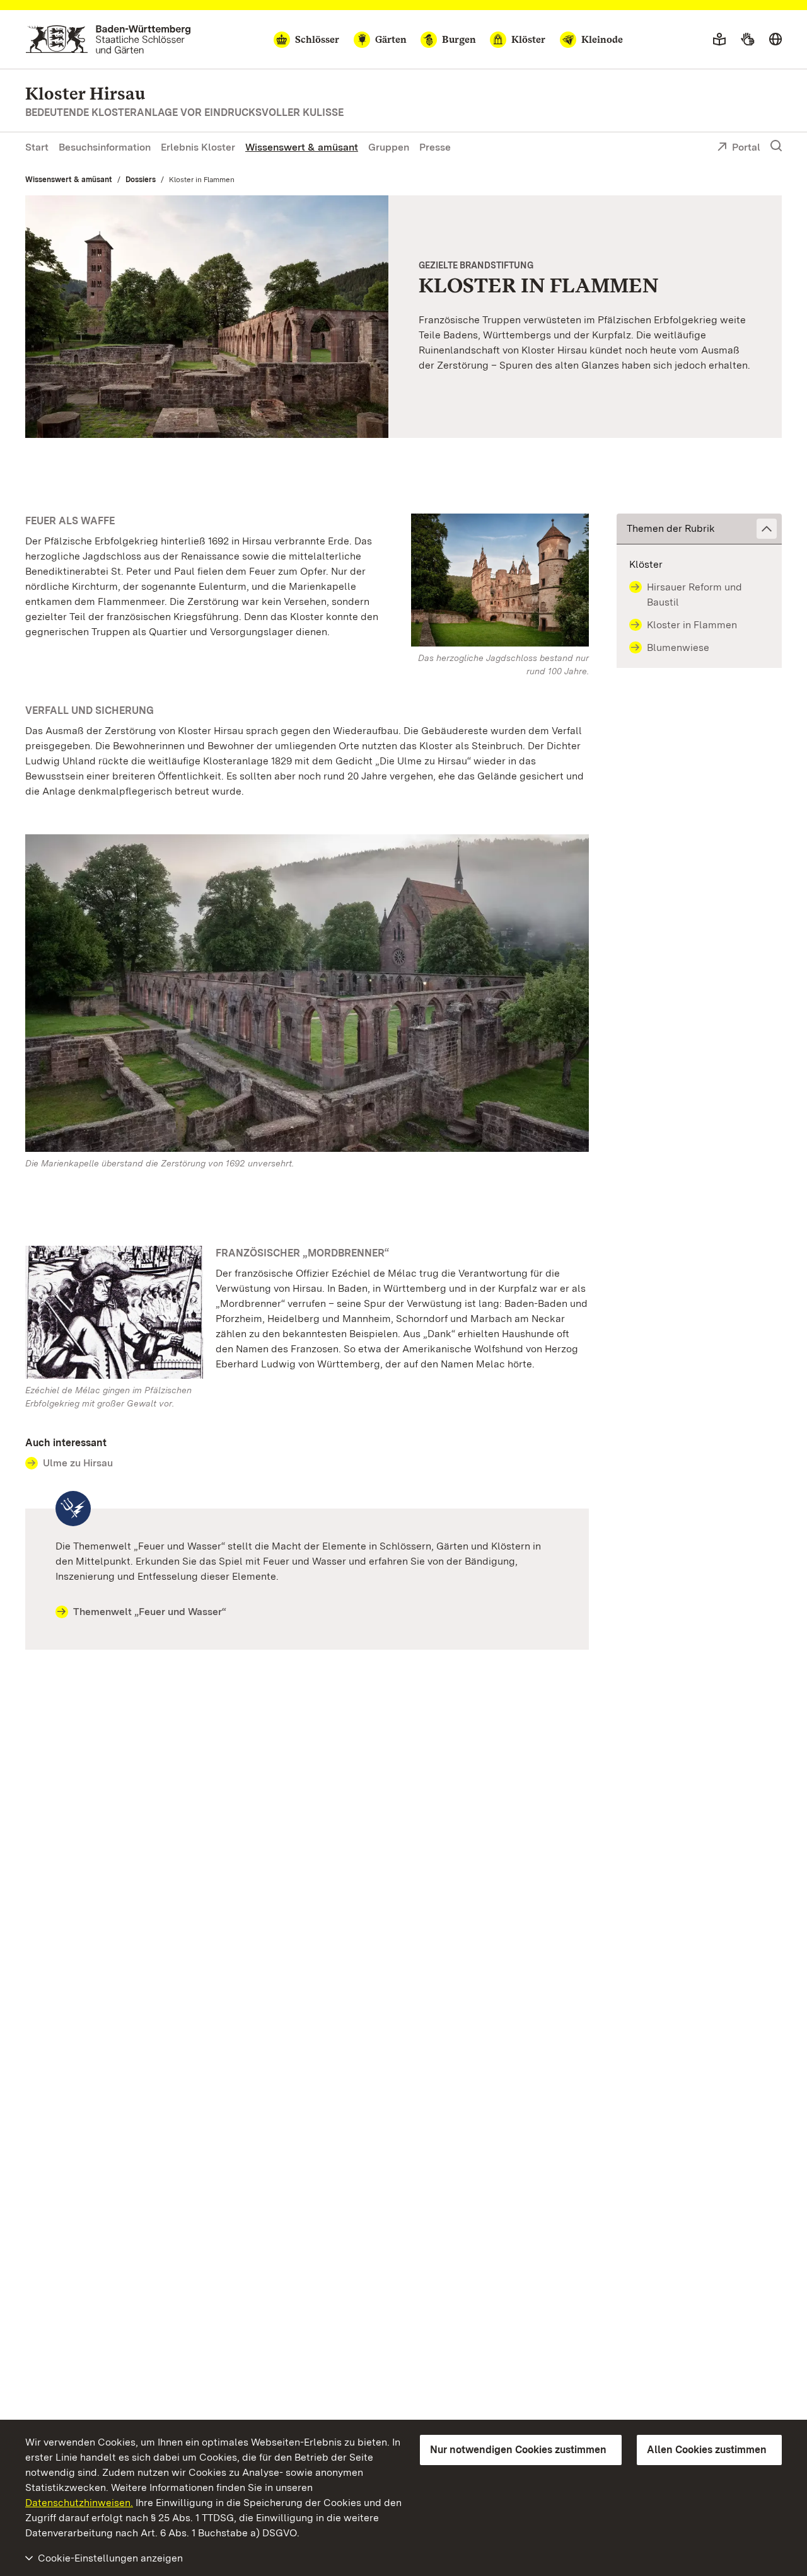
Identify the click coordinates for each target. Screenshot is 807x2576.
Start (37, 147)
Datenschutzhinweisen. (79, 2503)
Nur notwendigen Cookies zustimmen (518, 2450)
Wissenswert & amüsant (302, 147)
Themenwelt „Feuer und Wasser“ (150, 1612)
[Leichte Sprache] (719, 40)
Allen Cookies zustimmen (707, 2450)
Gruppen (389, 147)
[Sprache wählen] (775, 40)
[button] (699, 529)
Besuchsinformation (105, 147)
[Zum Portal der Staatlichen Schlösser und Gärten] (108, 39)
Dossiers (141, 180)
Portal (746, 147)
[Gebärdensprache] (747, 40)
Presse (435, 147)
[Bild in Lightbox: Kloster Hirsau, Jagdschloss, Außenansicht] (500, 580)
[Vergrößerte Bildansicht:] (307, 996)
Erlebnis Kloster (198, 147)
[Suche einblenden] (776, 146)
